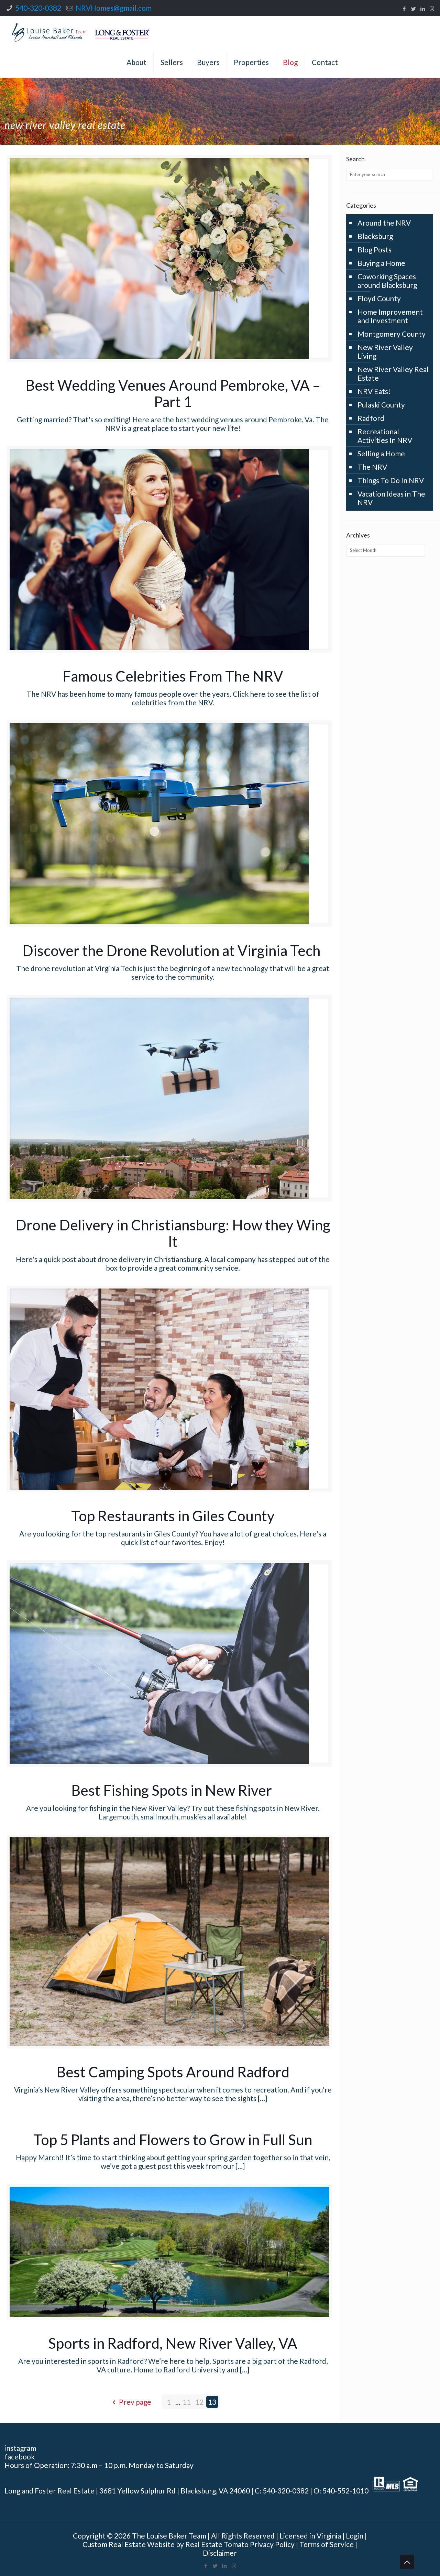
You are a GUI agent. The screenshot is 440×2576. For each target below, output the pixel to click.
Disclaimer (220, 2553)
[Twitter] (413, 9)
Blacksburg (375, 236)
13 (212, 2402)
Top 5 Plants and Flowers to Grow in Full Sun (173, 2140)
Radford (371, 418)
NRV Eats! (374, 391)
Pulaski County (381, 405)
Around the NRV (384, 223)
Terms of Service (327, 2544)
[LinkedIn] (423, 9)
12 (199, 2402)
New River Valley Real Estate (393, 373)
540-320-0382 (38, 8)
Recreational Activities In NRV (385, 436)
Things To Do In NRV (391, 480)
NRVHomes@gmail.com (114, 8)
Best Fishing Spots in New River (173, 1790)
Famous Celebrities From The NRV (173, 676)
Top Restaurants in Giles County (173, 1516)
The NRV (372, 467)
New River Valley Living (385, 351)
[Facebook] (404, 9)
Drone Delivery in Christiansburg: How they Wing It (173, 1233)
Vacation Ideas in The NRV (391, 498)
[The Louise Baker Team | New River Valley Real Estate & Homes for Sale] (80, 31)
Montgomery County (392, 334)
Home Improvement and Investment (390, 316)
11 (187, 2402)
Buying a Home (381, 263)
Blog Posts (375, 249)
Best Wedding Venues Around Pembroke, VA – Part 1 (173, 393)
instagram (20, 2448)
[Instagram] (432, 9)
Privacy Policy (272, 2544)
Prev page (135, 2402)
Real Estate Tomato (217, 2544)
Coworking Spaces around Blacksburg (387, 281)
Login (355, 2536)
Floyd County (379, 298)
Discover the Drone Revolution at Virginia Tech (173, 950)
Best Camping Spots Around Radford (173, 2072)
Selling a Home (381, 453)
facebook (20, 2457)
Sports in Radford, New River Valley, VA (173, 2343)
